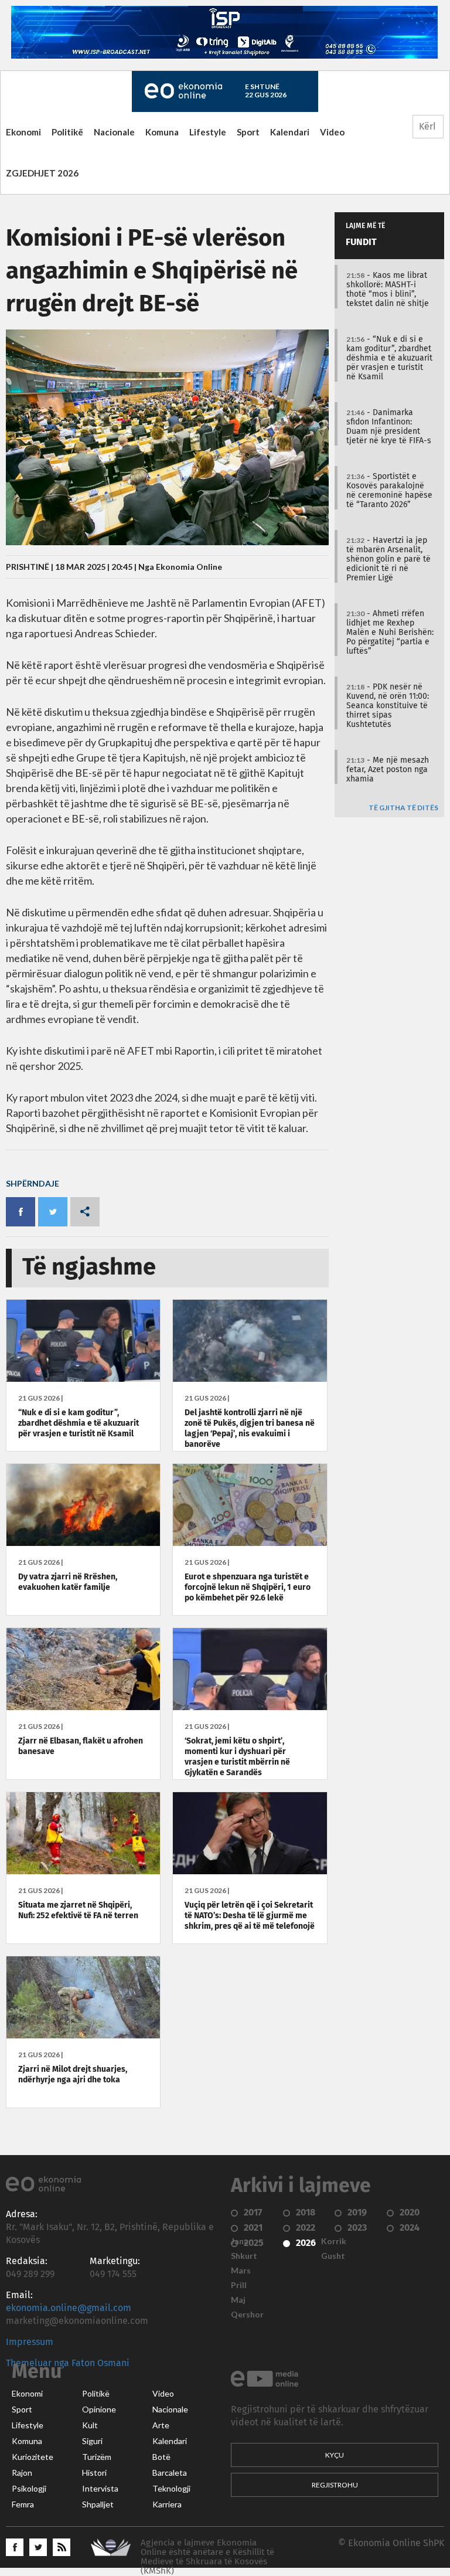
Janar (241, 2241)
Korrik (334, 2241)
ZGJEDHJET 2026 (42, 173)
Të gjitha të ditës (403, 808)
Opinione (99, 2410)
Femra (23, 2504)
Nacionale (114, 132)
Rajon (22, 2473)
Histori (94, 2473)
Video (332, 132)
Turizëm (97, 2457)
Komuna (162, 132)
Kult (90, 2425)
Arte (161, 2425)
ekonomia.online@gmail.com (69, 2308)
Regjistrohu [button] (335, 2485)
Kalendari (290, 132)
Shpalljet (98, 2504)
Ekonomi (23, 132)
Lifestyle (208, 132)
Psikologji (29, 2489)
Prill (239, 2285)
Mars (241, 2271)
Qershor (247, 2315)
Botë (161, 2457)
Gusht (333, 2256)
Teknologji (171, 2489)
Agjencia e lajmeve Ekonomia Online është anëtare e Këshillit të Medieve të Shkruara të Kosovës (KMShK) (207, 2557)
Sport (248, 132)
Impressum (30, 2342)
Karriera (167, 2504)
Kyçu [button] (335, 2455)
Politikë (67, 132)
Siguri (92, 2441)
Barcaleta (170, 2473)
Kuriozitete (33, 2457)
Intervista (100, 2489)
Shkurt (244, 2256)
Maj (238, 2300)
